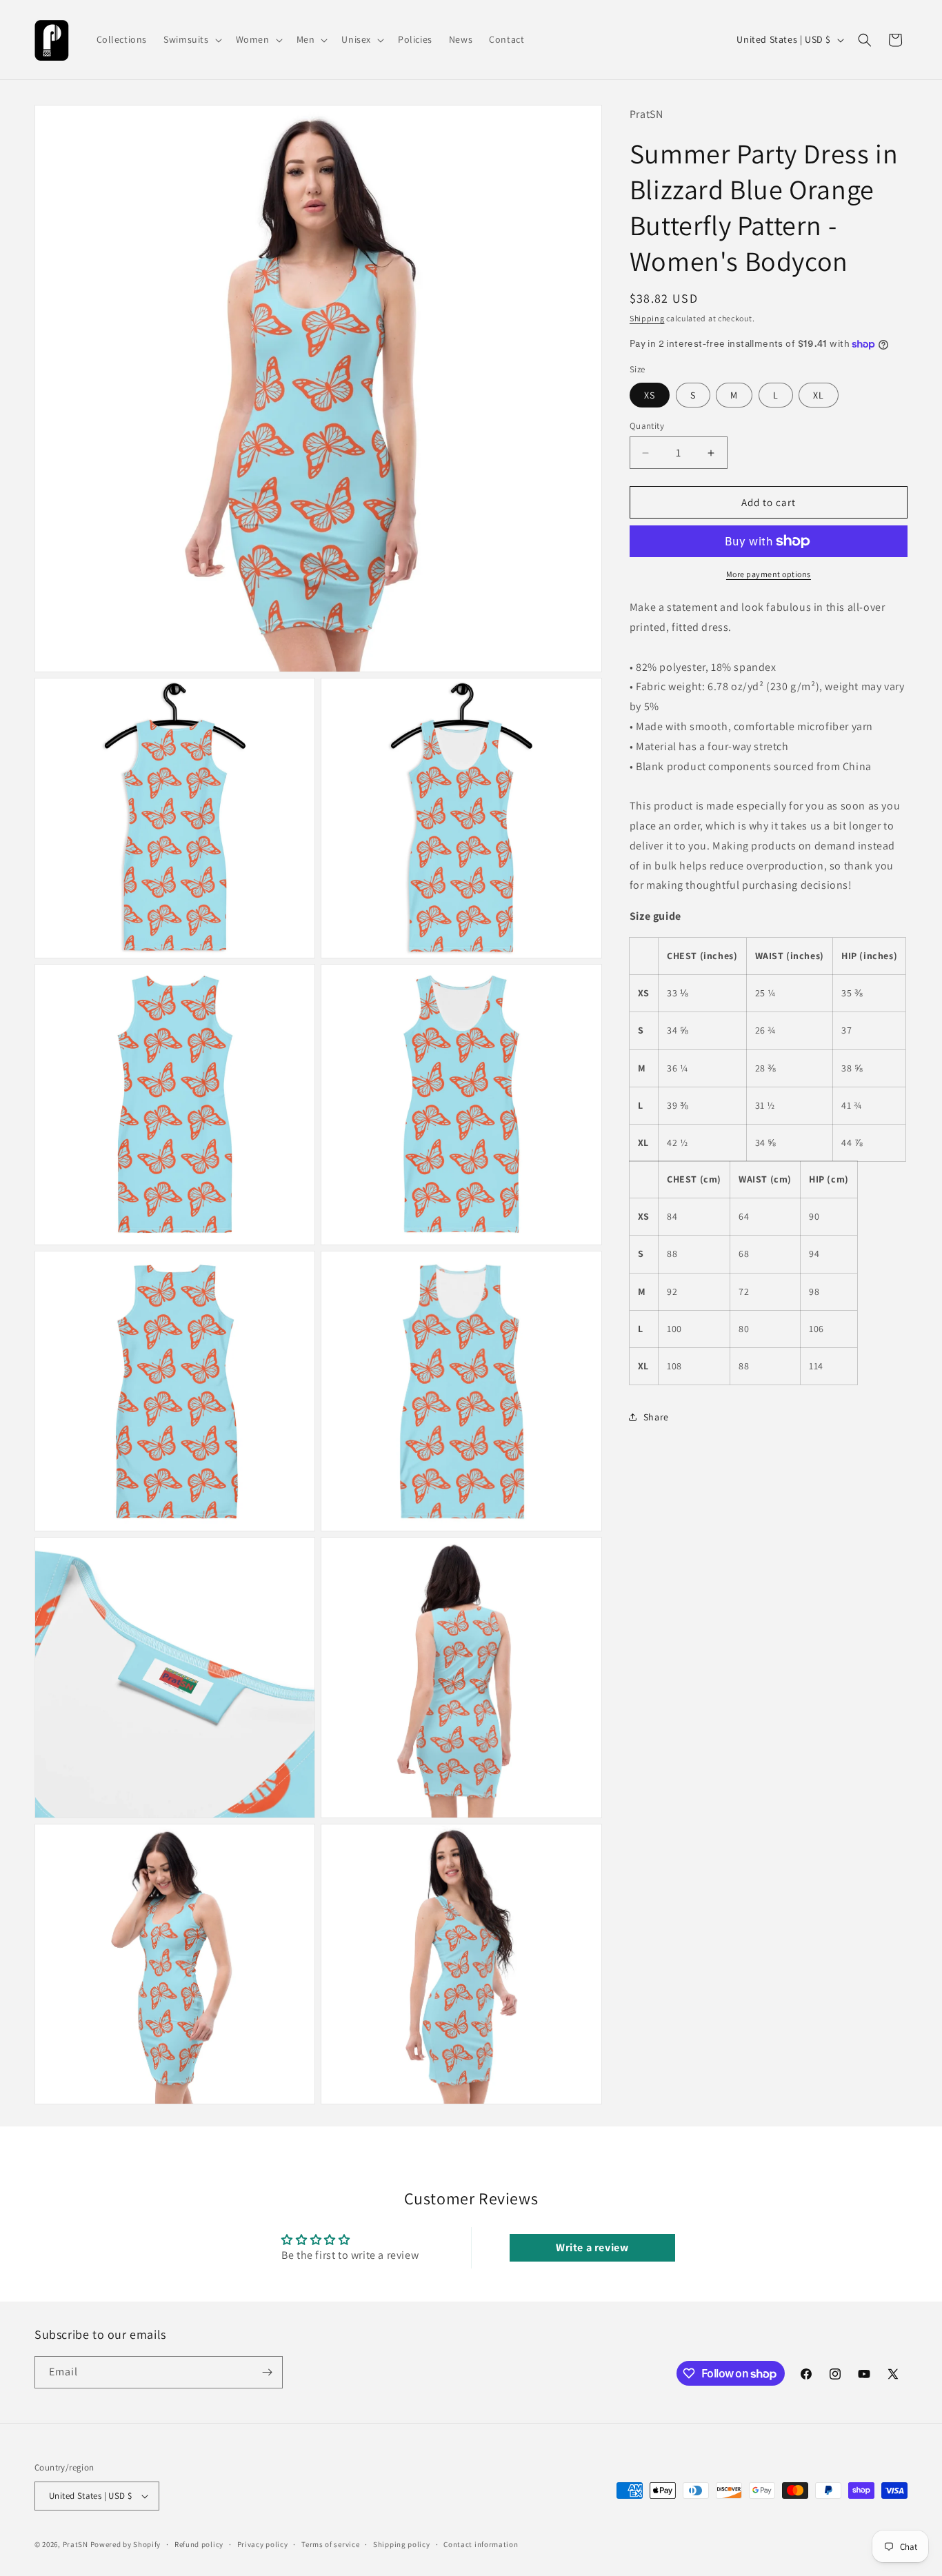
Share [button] (656, 1417)
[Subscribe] (267, 2372)
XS (650, 395)
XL (819, 395)
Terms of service (330, 2544)
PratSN (76, 2544)
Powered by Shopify (126, 2544)
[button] (191, 39)
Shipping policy (402, 2544)
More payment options (769, 574)
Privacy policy (263, 2544)
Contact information (481, 2544)
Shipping (647, 318)
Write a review (592, 2247)
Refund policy (199, 2544)
